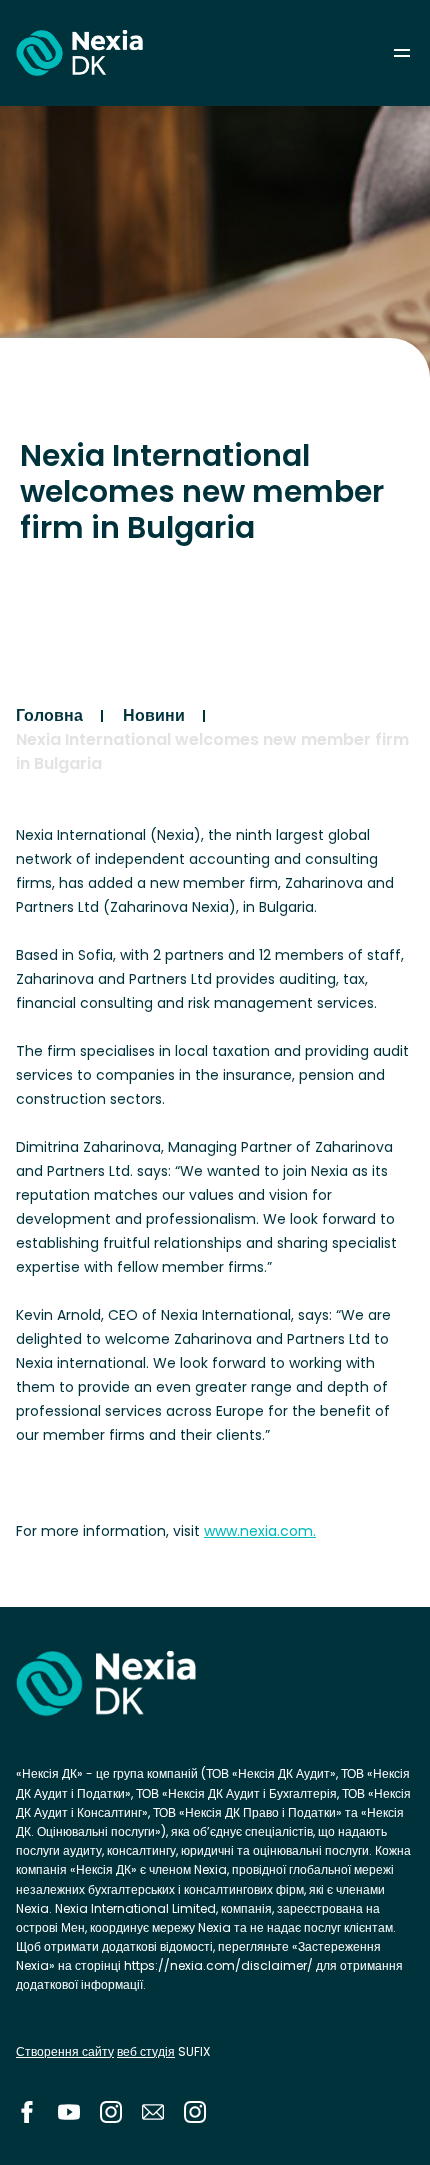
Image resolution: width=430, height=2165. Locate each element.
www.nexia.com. (260, 1531)
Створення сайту (65, 2051)
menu (402, 53)
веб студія (146, 2051)
